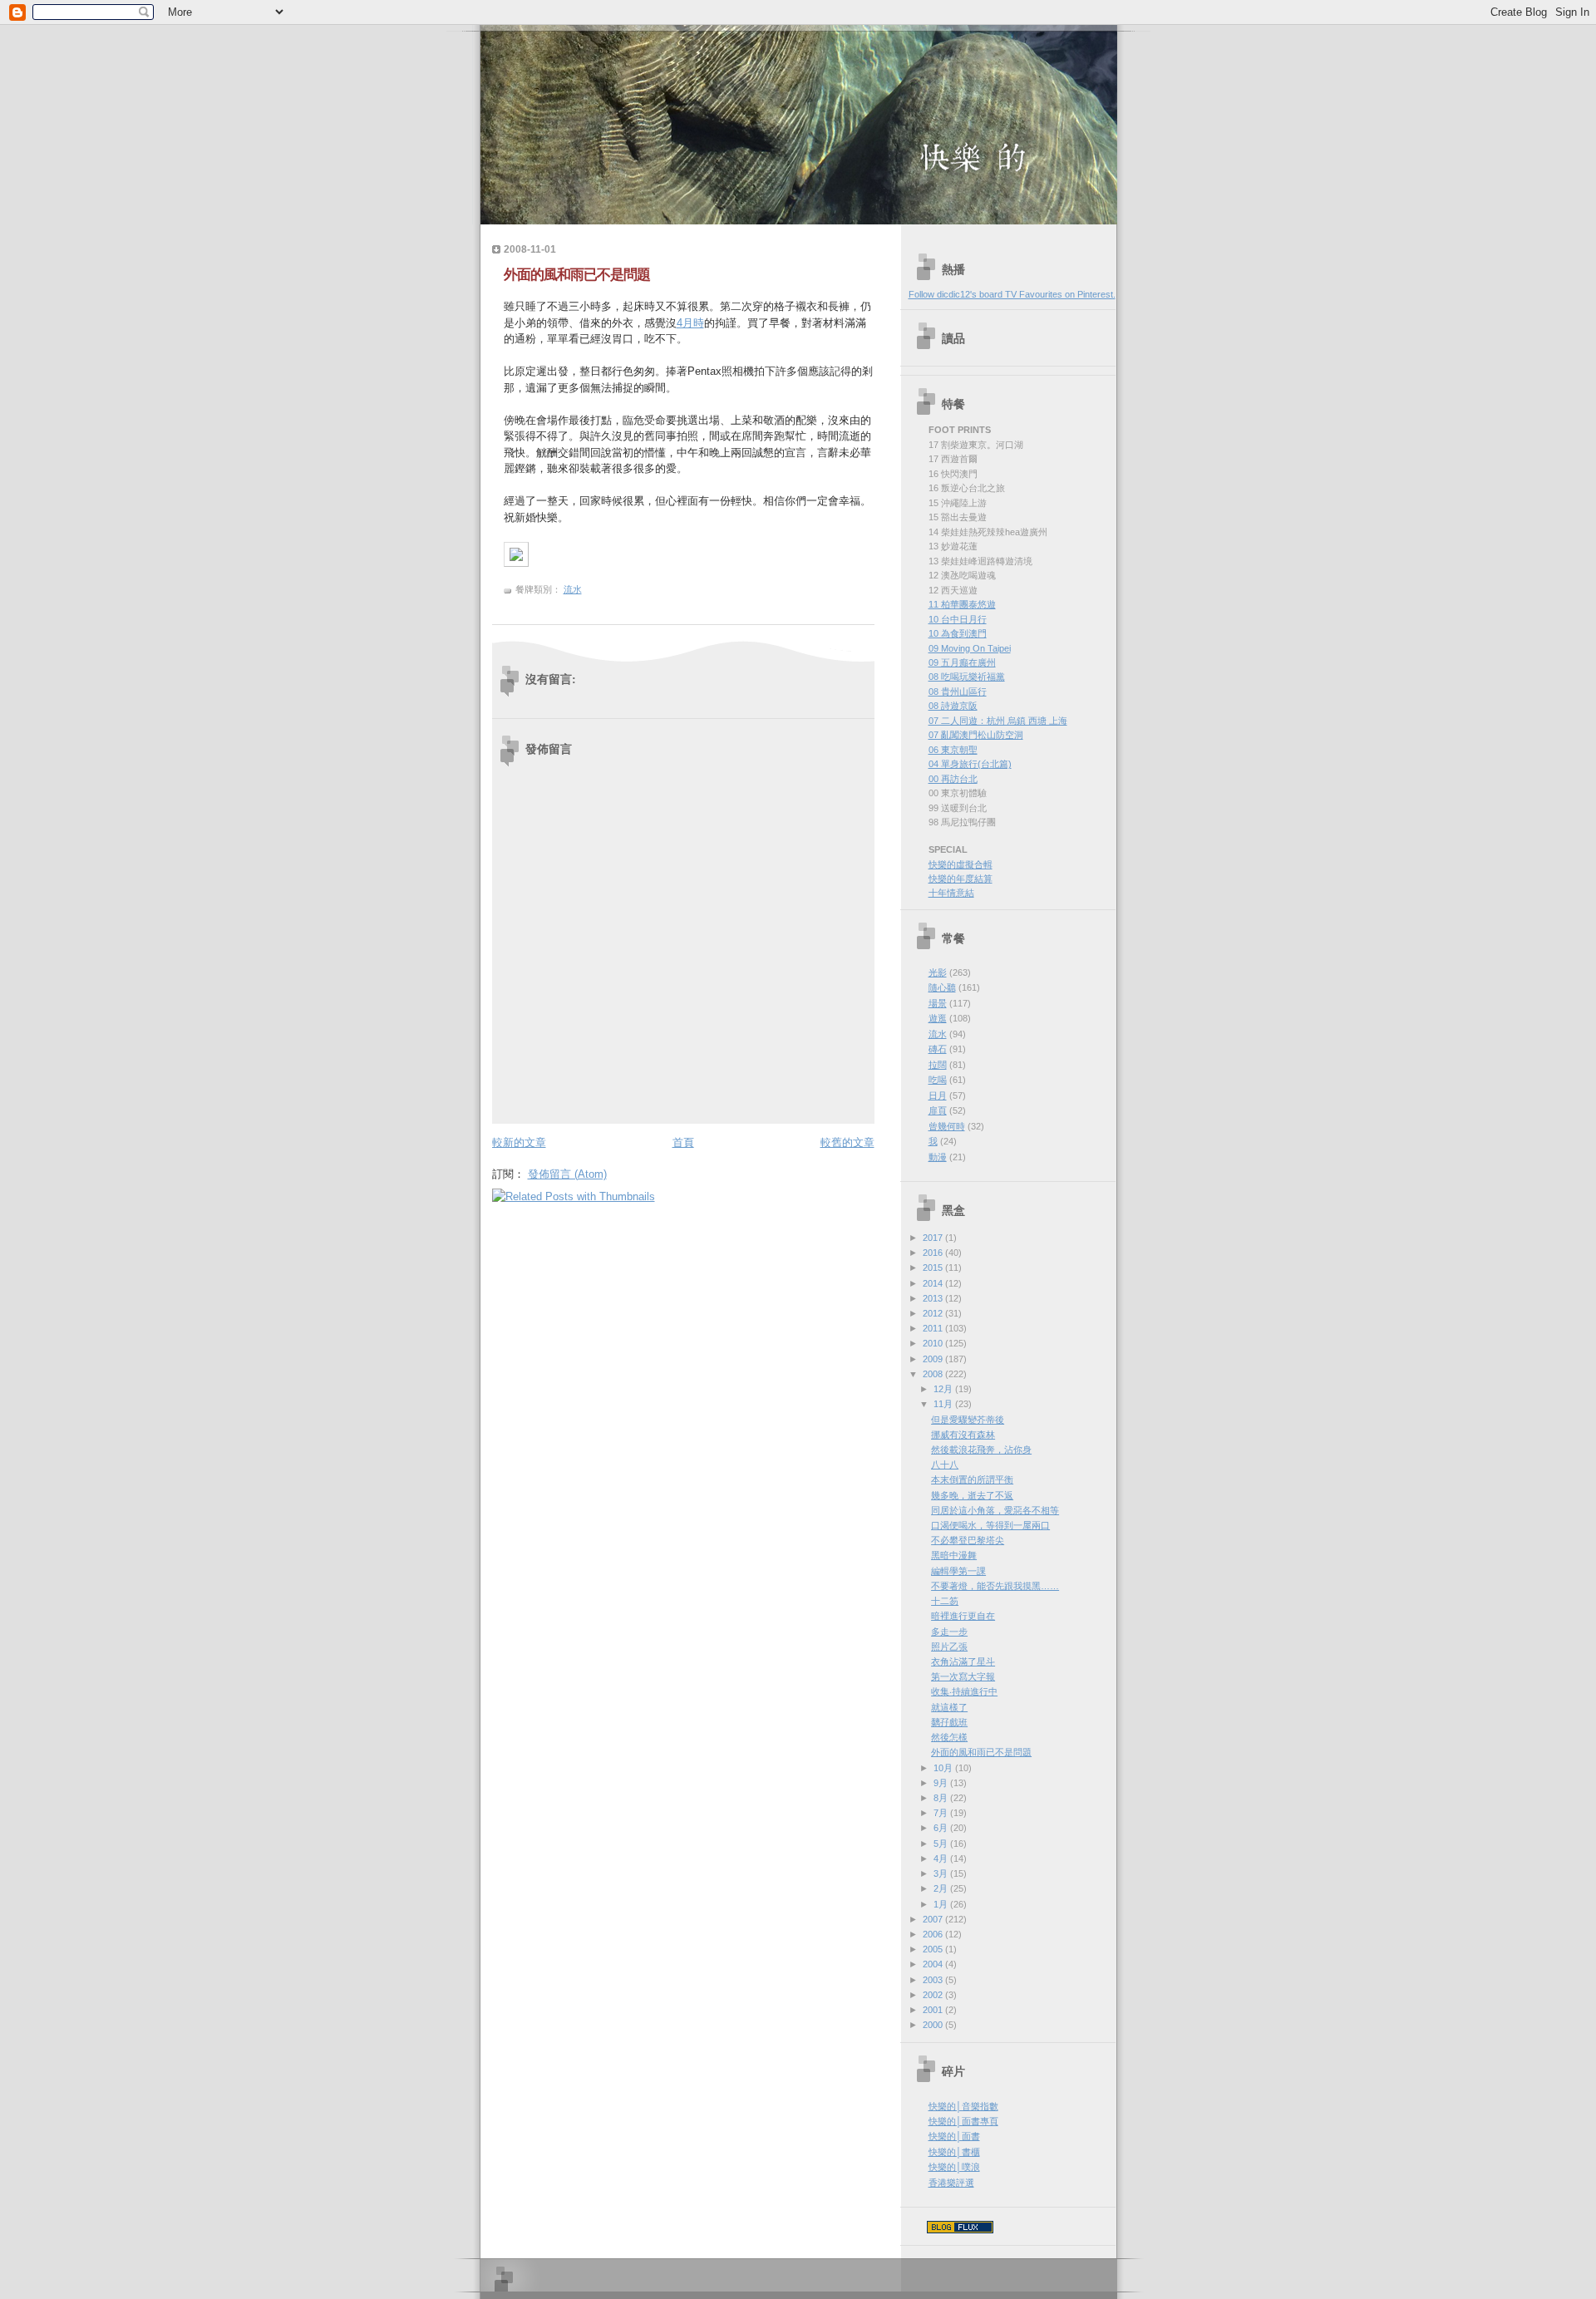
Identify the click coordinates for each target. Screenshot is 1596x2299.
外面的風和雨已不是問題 (577, 275)
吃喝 (938, 1080)
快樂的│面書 (954, 2136)
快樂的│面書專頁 (963, 2121)
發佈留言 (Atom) (567, 1174)
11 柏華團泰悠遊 (962, 604)
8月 (942, 1798)
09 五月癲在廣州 (962, 662)
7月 (942, 1813)
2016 (934, 1253)
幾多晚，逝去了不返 (972, 1495)
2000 (934, 2025)
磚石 (938, 1049)
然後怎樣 (949, 1737)
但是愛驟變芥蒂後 (968, 1420)
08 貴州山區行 (958, 692)
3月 (942, 1873)
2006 (934, 1934)
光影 (938, 972)
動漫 (938, 1157)
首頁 (683, 1142)
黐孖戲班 (949, 1722)
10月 (944, 1768)
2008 (934, 1374)
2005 (934, 1949)
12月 (944, 1389)
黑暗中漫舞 (954, 1555)
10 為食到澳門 (958, 633)
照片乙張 (949, 1647)
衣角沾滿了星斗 (963, 1661)
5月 (942, 1844)
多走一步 (949, 1632)
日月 (938, 1095)
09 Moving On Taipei (970, 648)
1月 (942, 1904)
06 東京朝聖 (953, 750)
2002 (934, 1995)
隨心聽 (942, 987)
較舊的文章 (847, 1142)
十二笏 (945, 1601)
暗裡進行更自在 (963, 1616)
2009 (934, 1359)
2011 (934, 1328)
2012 (934, 1313)
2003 (934, 1980)
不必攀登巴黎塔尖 (968, 1540)
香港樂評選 (951, 2183)
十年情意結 (951, 893)
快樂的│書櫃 (954, 2152)
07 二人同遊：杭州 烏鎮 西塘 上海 (998, 721)
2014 (934, 1283)
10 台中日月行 (958, 619)
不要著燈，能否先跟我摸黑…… (995, 1586)
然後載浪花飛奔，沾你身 (981, 1450)
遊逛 (938, 1018)
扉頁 (938, 1110)
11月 (944, 1404)
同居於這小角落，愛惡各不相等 (995, 1510)
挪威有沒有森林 (963, 1435)
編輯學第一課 (958, 1571)
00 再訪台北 (953, 779)
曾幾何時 (947, 1126)
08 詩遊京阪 (953, 706)
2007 (934, 1919)
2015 (934, 1268)
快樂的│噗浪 (954, 2167)
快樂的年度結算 (961, 879)
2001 (934, 2010)
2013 (934, 1298)
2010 (934, 1343)
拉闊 (938, 1065)
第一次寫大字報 (963, 1676)
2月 (942, 1888)
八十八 (945, 1465)
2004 (934, 1964)
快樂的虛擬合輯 (961, 864)
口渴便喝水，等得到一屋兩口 (990, 1525)
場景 (938, 1003)
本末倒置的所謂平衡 (972, 1479)
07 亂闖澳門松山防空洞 (976, 735)
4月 (942, 1858)
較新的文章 (519, 1142)
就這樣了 (949, 1707)
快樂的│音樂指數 (963, 2106)
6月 (942, 1828)
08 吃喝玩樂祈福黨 (967, 677)
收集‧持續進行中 (964, 1691)
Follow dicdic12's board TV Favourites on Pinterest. (1012, 294)
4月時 (690, 323)
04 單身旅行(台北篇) (970, 764)
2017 (934, 1238)
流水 (573, 589)
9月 (942, 1783)
